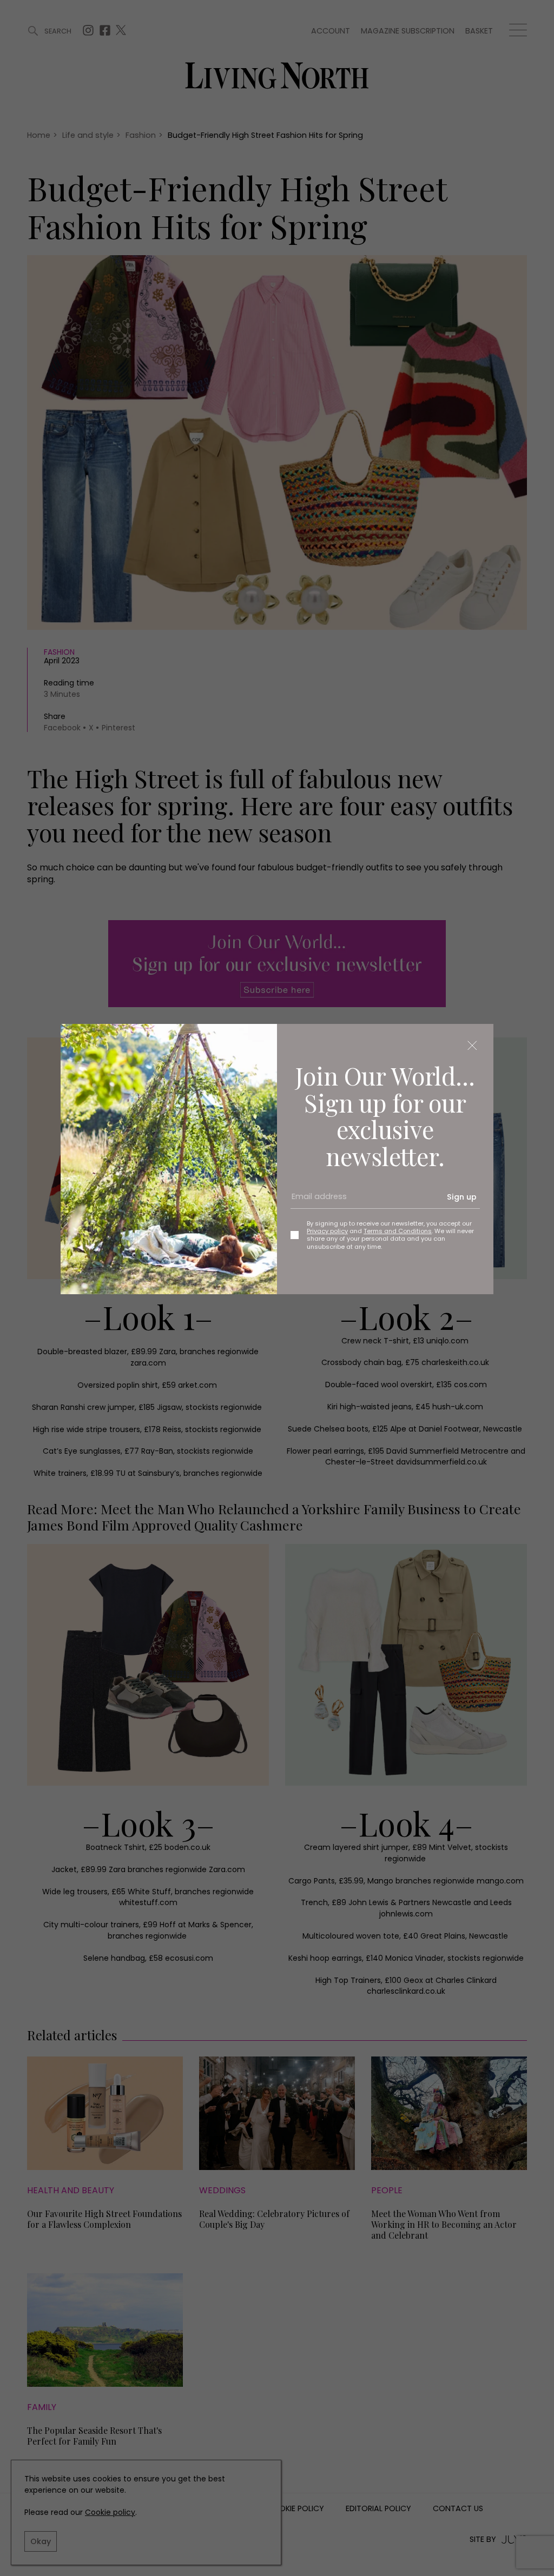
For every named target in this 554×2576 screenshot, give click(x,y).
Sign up (462, 1197)
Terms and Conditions (398, 1231)
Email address (315, 1201)
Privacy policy (327, 1231)
